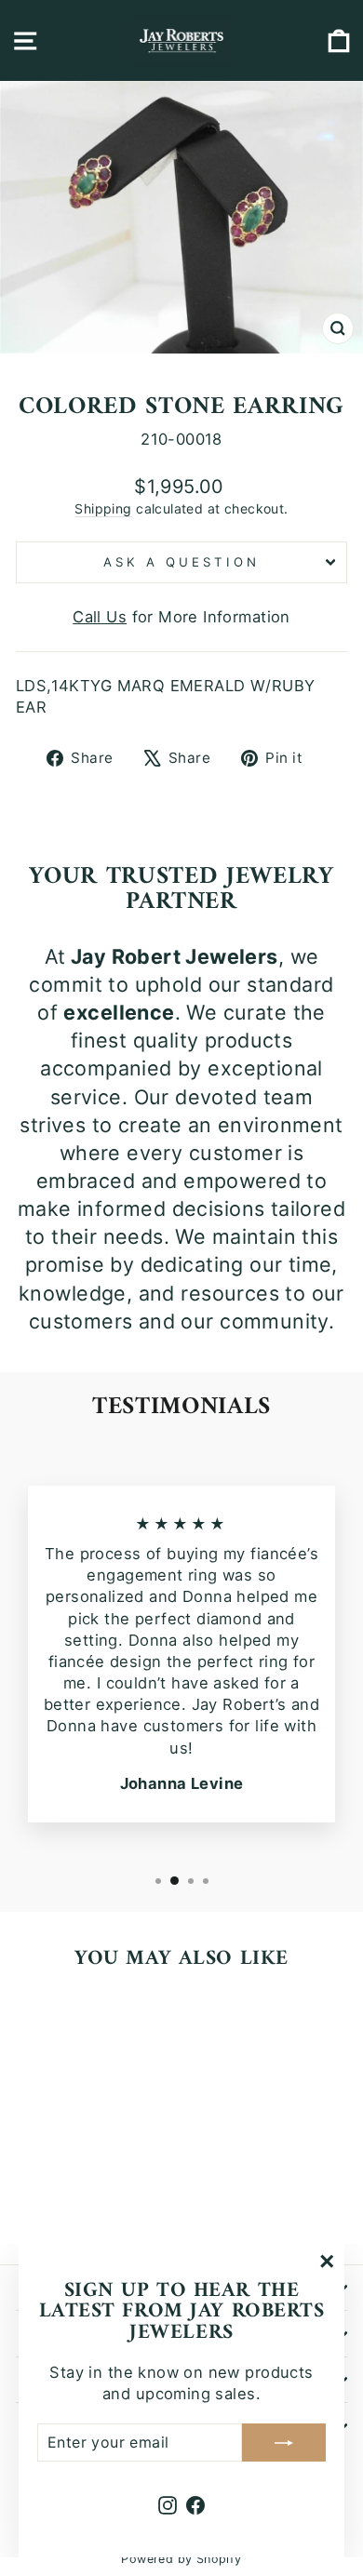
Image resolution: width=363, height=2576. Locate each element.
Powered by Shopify (181, 2559)
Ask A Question (181, 562)
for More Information (181, 617)
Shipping (103, 508)
